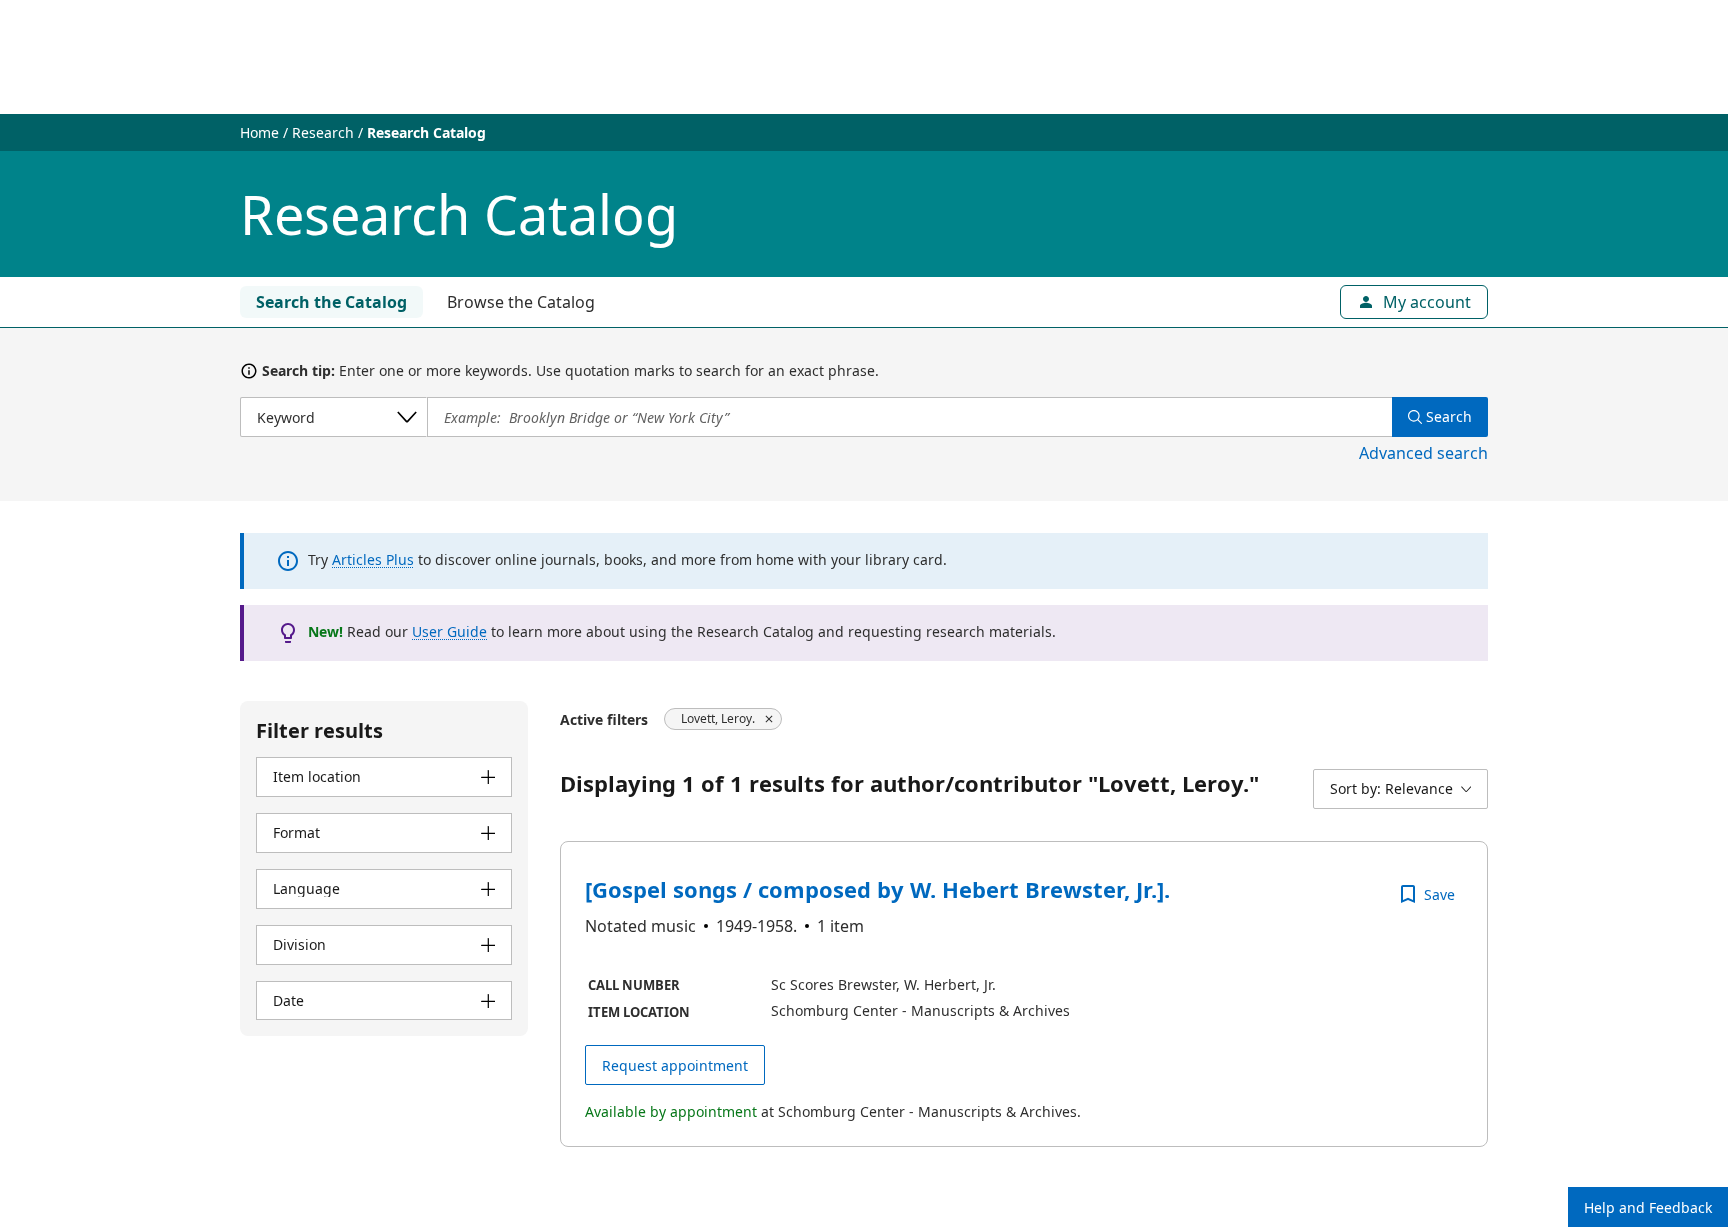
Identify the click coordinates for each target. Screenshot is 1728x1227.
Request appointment (675, 1065)
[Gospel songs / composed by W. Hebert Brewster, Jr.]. (877, 889)
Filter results (319, 730)
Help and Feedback (1648, 1207)
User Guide (449, 631)
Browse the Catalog (521, 302)
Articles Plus (373, 559)
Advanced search (1423, 453)
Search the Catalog (331, 302)
